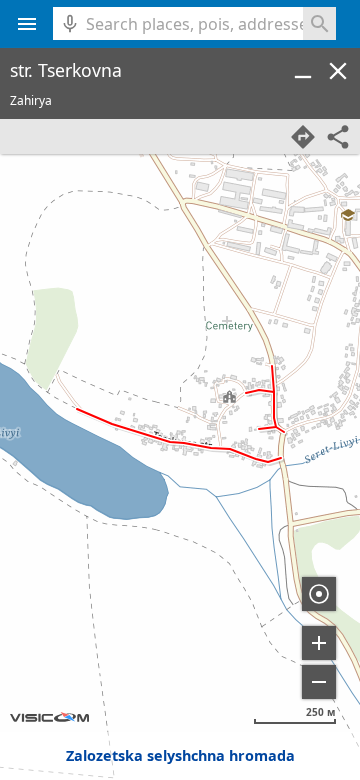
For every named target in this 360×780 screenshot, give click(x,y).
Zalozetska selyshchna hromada (180, 755)
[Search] (319, 23)
